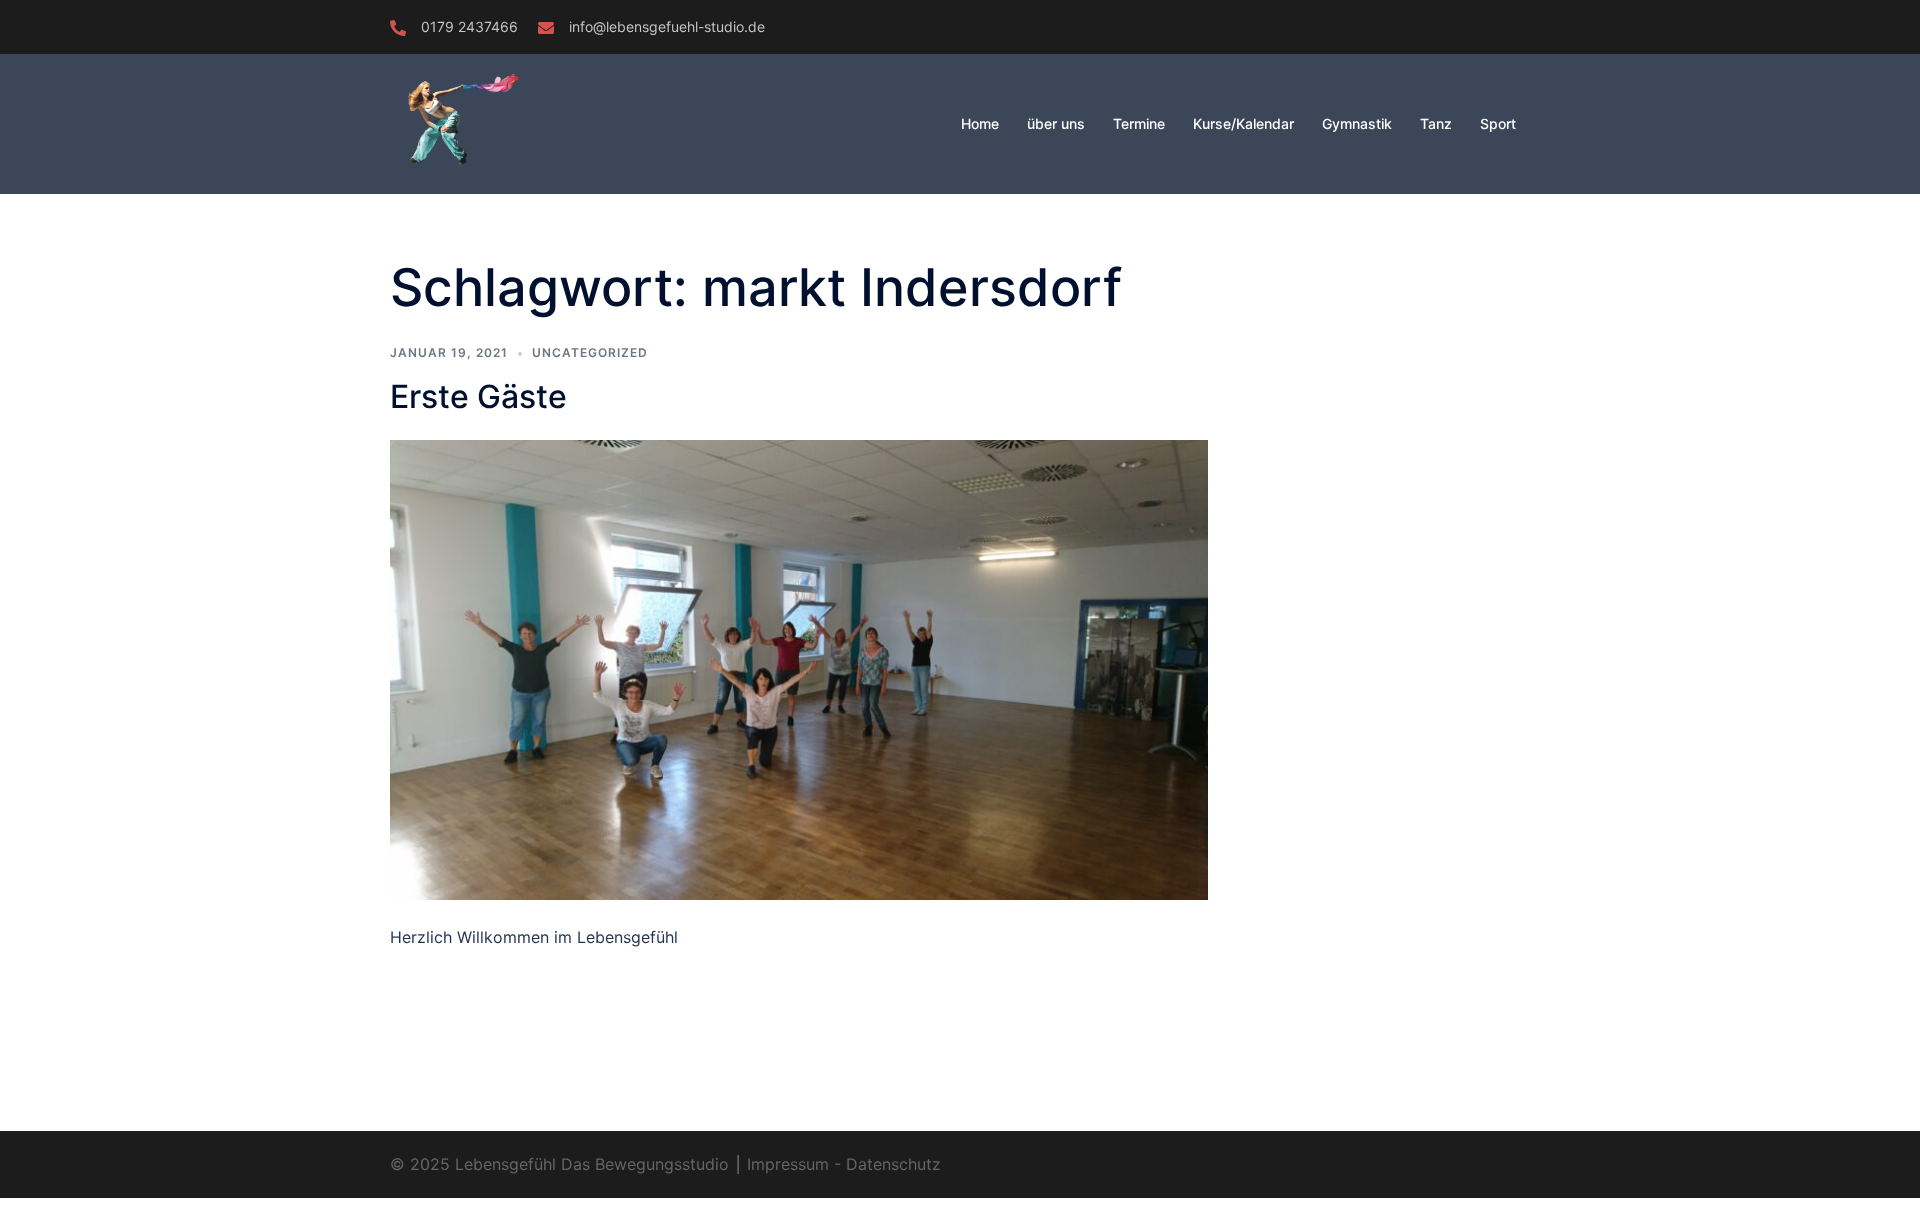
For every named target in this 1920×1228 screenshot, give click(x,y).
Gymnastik (1357, 123)
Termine (1139, 123)
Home (980, 123)
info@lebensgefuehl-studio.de (667, 26)
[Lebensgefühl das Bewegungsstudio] (505, 122)
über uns (1056, 123)
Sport (1498, 123)
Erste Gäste (478, 396)
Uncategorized (590, 352)
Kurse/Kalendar (1243, 123)
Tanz (1436, 123)
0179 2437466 (469, 26)
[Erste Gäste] (799, 669)
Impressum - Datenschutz (841, 1164)
